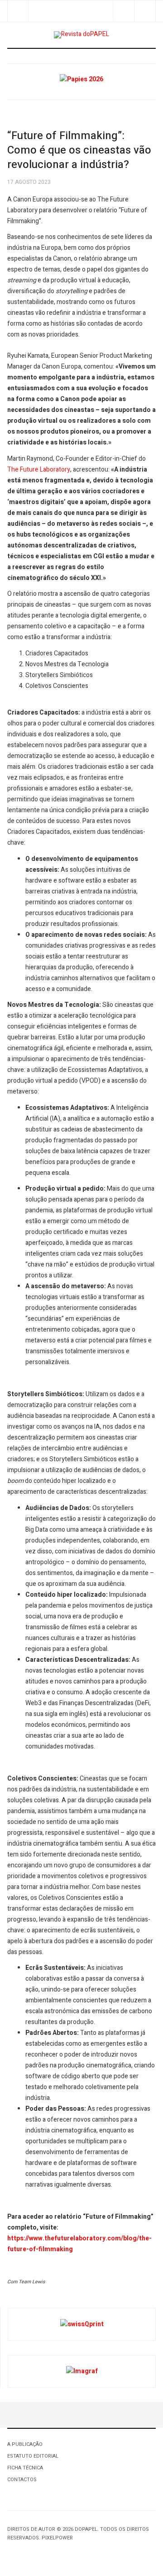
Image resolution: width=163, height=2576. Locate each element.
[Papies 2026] (81, 79)
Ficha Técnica (25, 2468)
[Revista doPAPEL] (81, 35)
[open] (18, 11)
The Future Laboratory (39, 470)
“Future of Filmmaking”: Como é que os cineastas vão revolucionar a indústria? (79, 150)
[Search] (145, 11)
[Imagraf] (82, 2371)
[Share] (123, 11)
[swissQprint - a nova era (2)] (82, 2324)
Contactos (22, 2480)
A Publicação (25, 2444)
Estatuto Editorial (33, 2456)
